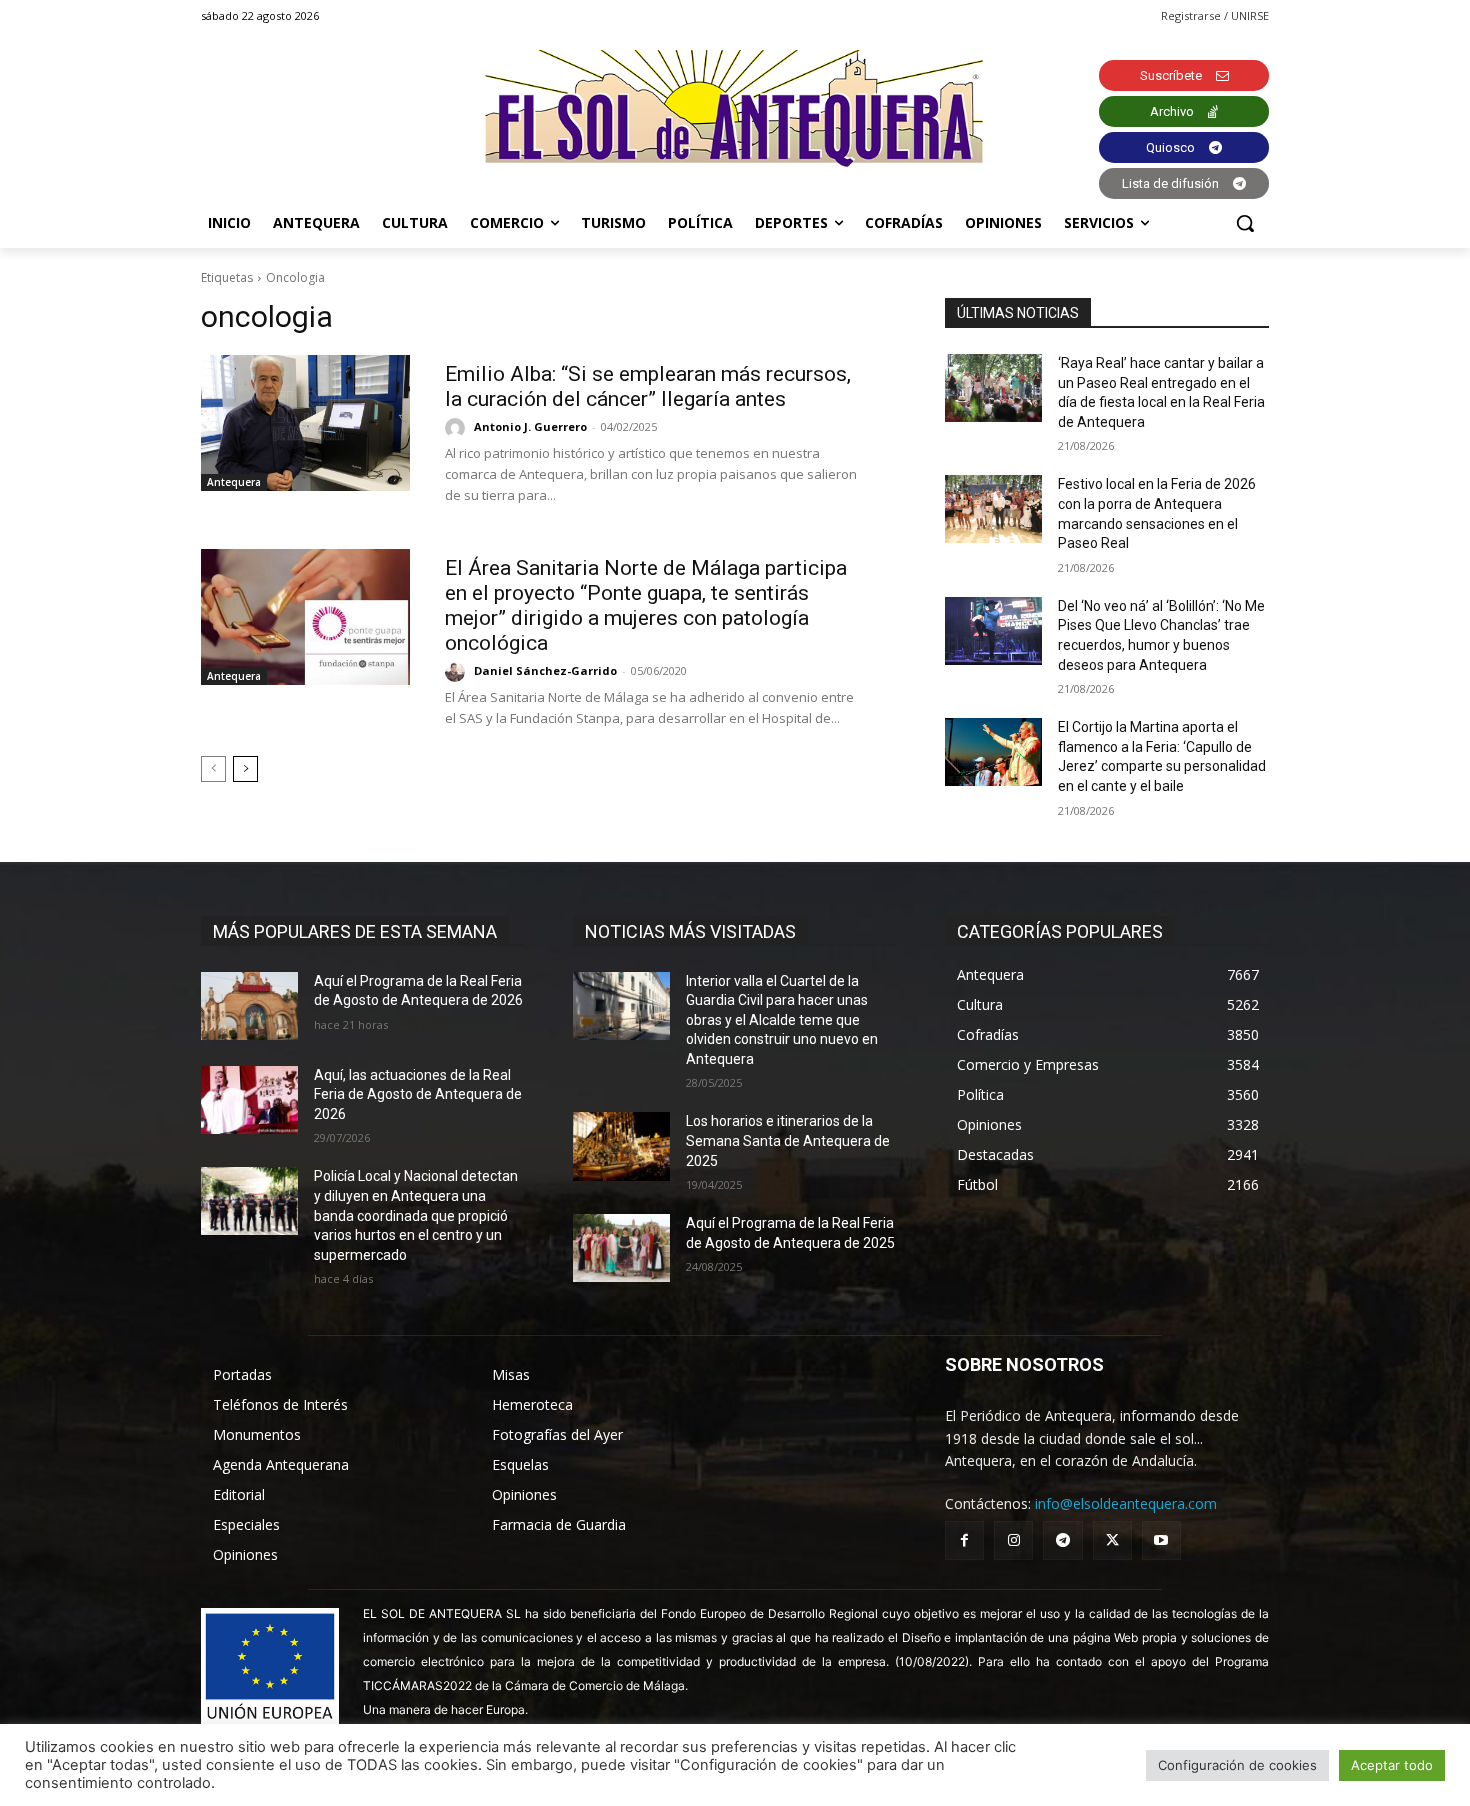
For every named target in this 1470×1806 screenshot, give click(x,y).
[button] (1245, 223)
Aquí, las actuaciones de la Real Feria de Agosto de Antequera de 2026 (418, 1094)
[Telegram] (1062, 1540)
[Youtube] (1161, 1540)
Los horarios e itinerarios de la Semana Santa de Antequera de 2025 (788, 1140)
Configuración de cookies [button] (1237, 1765)
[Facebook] (964, 1540)
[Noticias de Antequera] (735, 108)
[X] (1112, 1540)
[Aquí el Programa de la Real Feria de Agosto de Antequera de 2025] (621, 1248)
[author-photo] (458, 428)
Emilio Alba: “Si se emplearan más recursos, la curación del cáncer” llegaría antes (648, 386)
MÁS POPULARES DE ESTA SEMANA (355, 931)
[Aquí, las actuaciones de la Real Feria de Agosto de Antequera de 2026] (249, 1100)
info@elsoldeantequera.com (1126, 1503)
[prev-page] (213, 769)
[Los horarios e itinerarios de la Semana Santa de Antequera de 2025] (621, 1146)
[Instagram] (1013, 1540)
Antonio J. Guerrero (530, 426)
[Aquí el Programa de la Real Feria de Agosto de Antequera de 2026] (249, 1006)
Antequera (234, 482)
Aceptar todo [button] (1392, 1765)
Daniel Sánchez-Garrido (545, 670)
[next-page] (245, 769)
